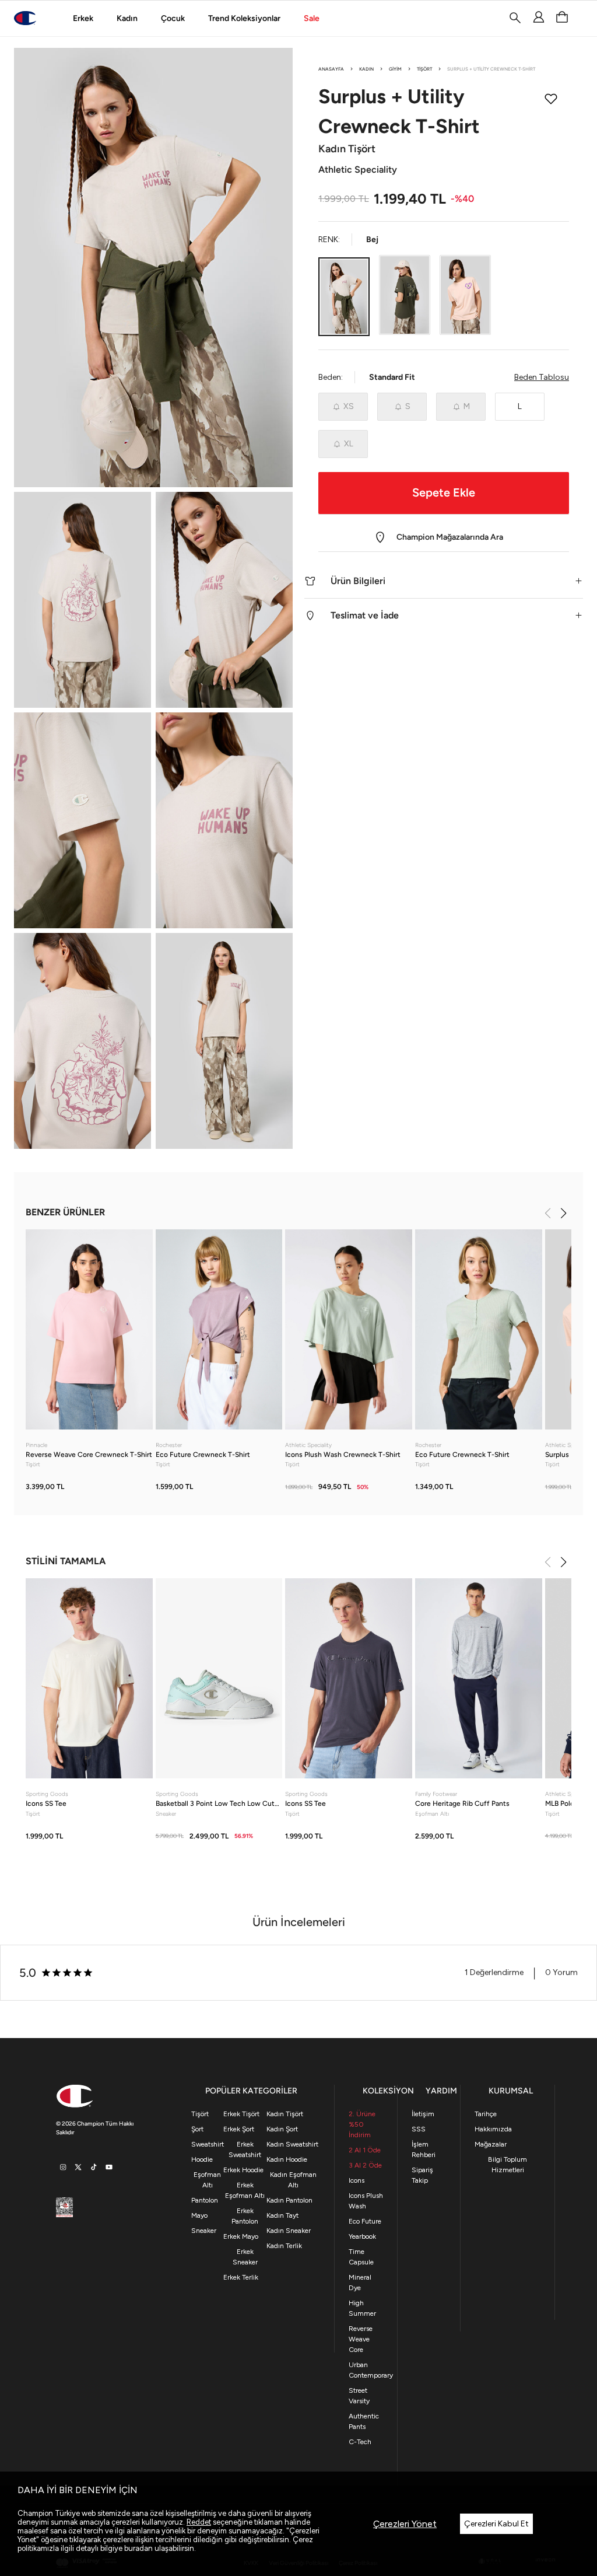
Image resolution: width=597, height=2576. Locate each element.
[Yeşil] (405, 295)
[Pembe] (465, 295)
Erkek (83, 18)
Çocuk (173, 18)
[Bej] (344, 296)
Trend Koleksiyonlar (244, 18)
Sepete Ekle (444, 492)
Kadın (127, 18)
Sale (312, 18)
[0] (562, 18)
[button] (444, 581)
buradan (138, 2548)
